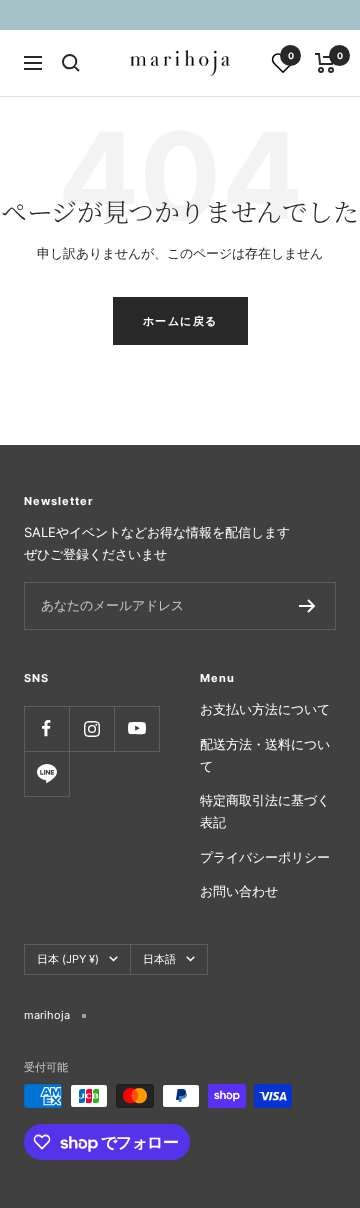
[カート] (325, 63)
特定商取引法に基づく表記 (265, 811)
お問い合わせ (239, 891)
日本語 (159, 959)
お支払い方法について (265, 709)
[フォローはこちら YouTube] (136, 728)
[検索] (71, 63)
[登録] (307, 606)
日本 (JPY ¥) (68, 959)
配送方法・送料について (265, 755)
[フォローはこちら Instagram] (91, 728)
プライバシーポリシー (265, 857)
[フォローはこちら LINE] (46, 773)
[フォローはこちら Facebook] (46, 728)
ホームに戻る (180, 321)
